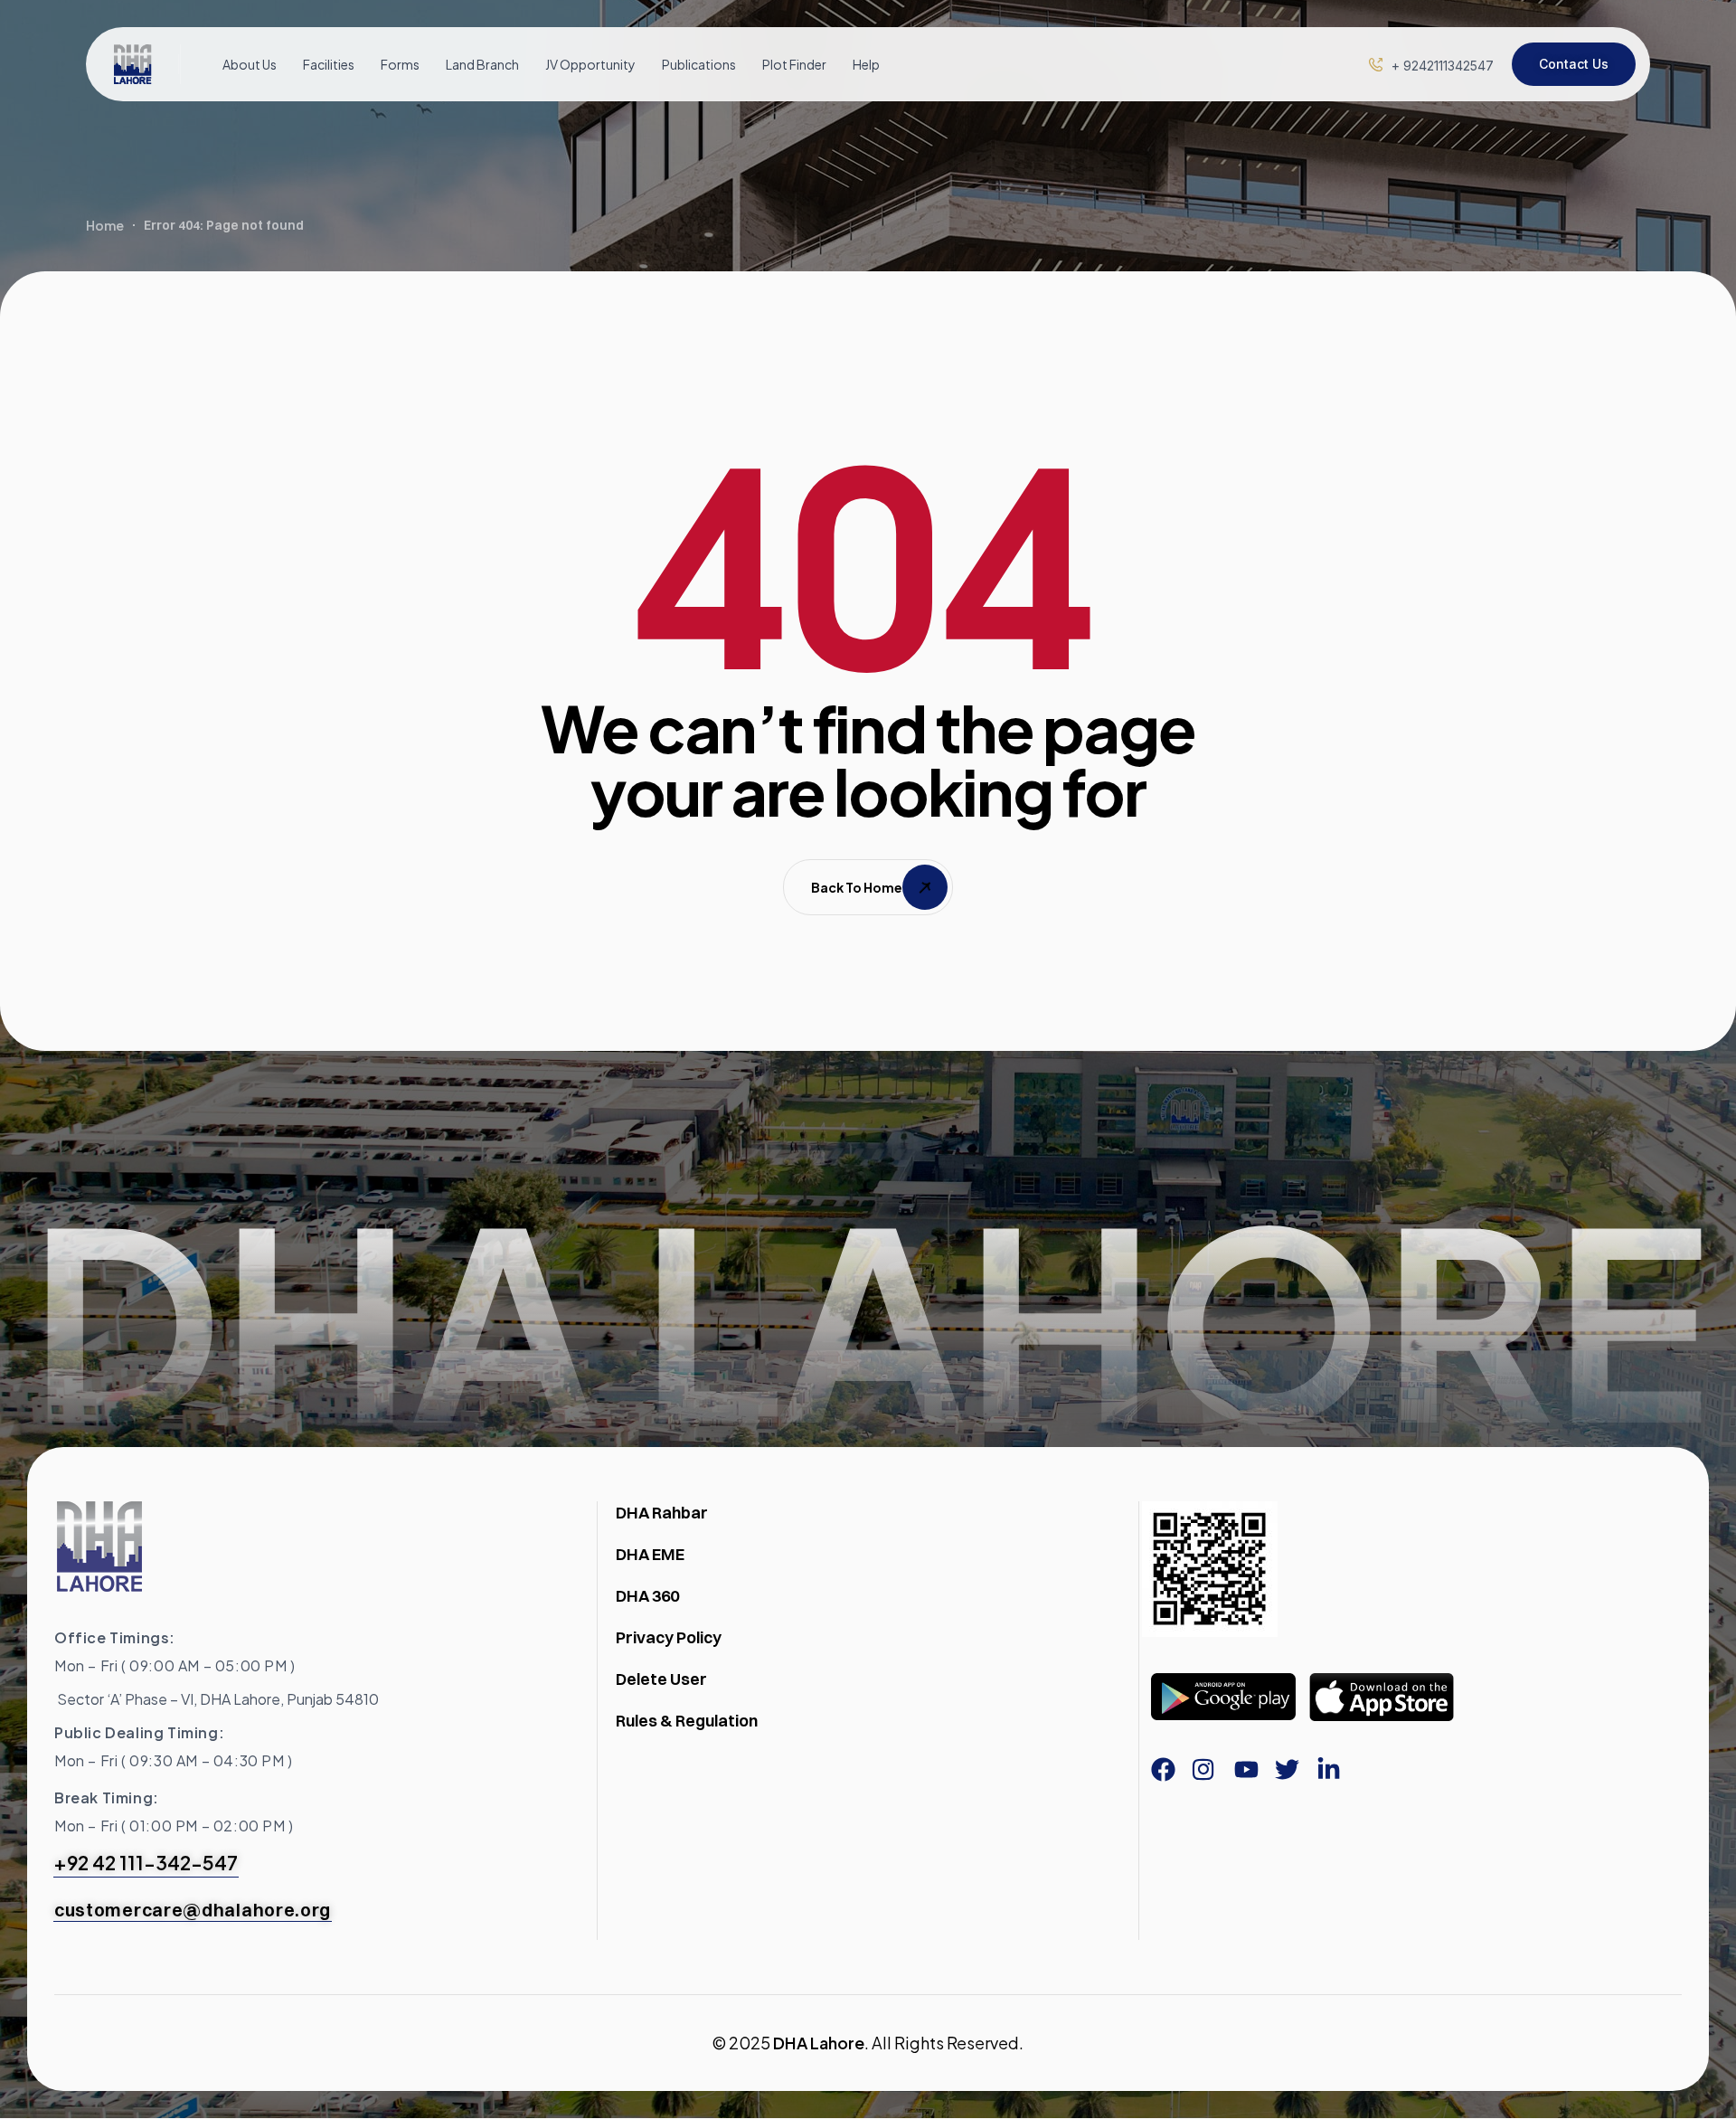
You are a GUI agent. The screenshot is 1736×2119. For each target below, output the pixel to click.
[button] (1443, 66)
